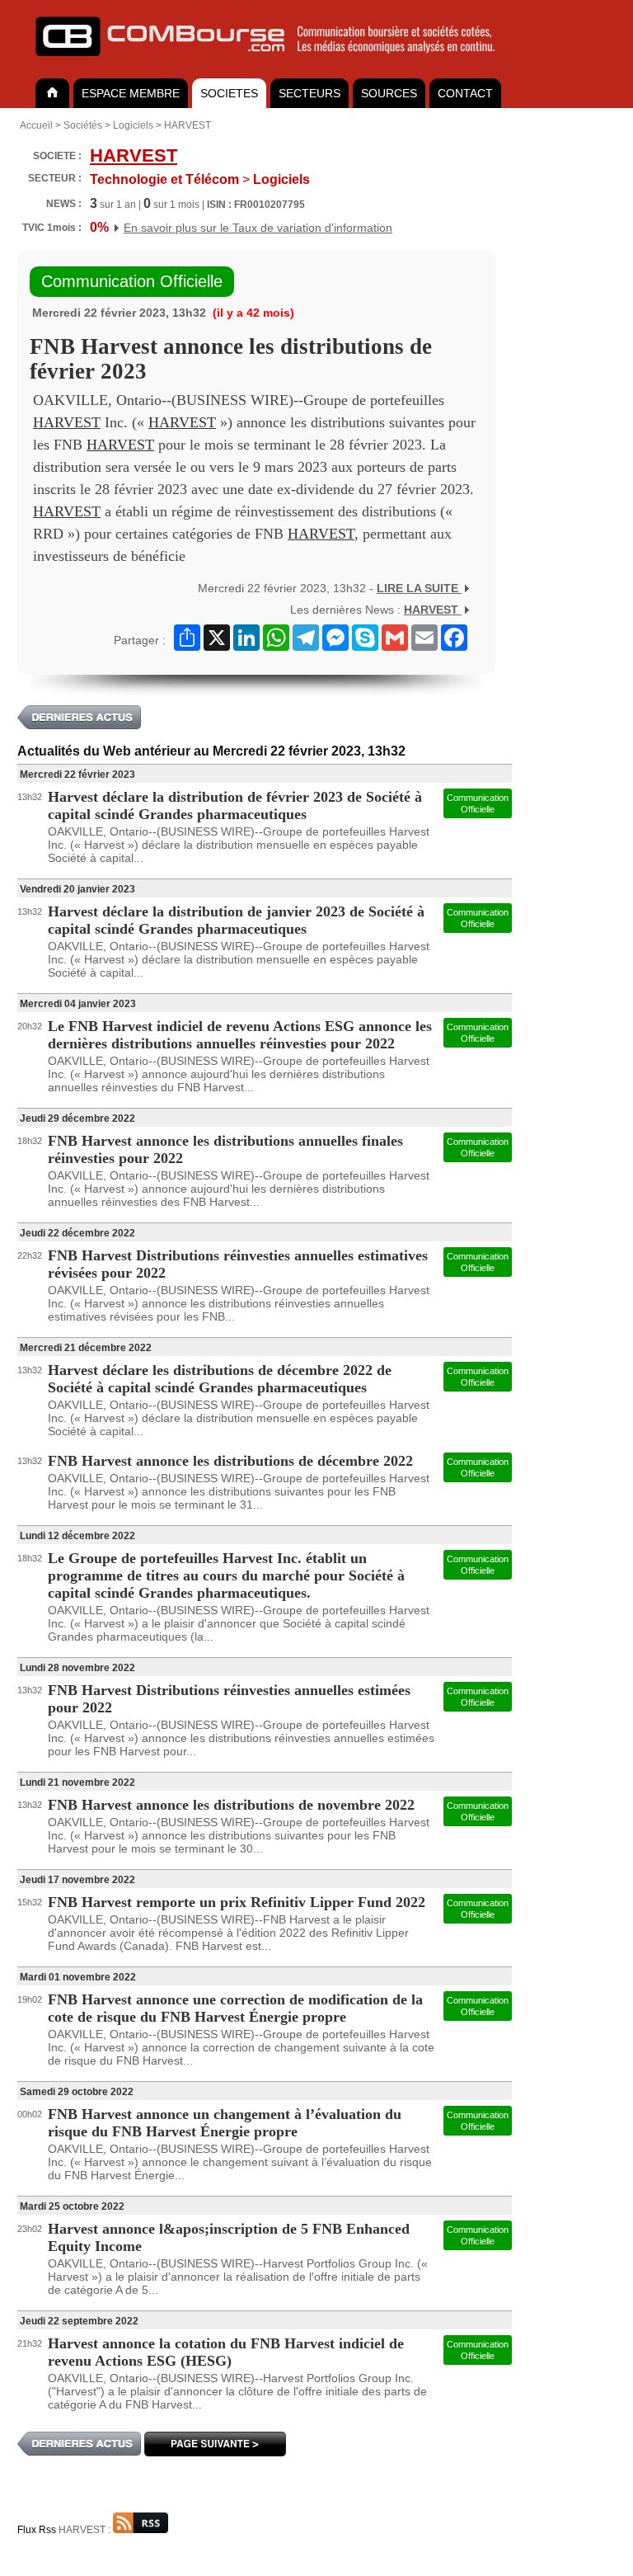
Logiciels (133, 125)
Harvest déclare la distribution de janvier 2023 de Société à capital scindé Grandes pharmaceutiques (236, 920)
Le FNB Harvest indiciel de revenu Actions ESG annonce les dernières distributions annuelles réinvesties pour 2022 (240, 1035)
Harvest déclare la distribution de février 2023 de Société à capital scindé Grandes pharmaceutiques (235, 805)
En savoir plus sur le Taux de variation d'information (258, 228)
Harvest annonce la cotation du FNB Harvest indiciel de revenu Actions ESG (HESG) (226, 2352)
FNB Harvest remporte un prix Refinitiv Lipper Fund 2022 (237, 1902)
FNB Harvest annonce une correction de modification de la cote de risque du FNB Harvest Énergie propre (235, 2008)
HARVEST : (86, 2530)
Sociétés (83, 125)
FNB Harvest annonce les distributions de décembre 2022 (230, 1461)
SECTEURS (309, 93)
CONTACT (465, 93)
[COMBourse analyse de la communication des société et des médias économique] (276, 63)
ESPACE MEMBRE (131, 93)
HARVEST (188, 125)
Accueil (36, 125)
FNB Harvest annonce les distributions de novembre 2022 (231, 1805)
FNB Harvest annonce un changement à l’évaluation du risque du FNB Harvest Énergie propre (225, 2123)
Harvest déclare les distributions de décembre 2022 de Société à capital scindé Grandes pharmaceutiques (220, 1379)
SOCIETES (229, 93)
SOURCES (389, 93)
